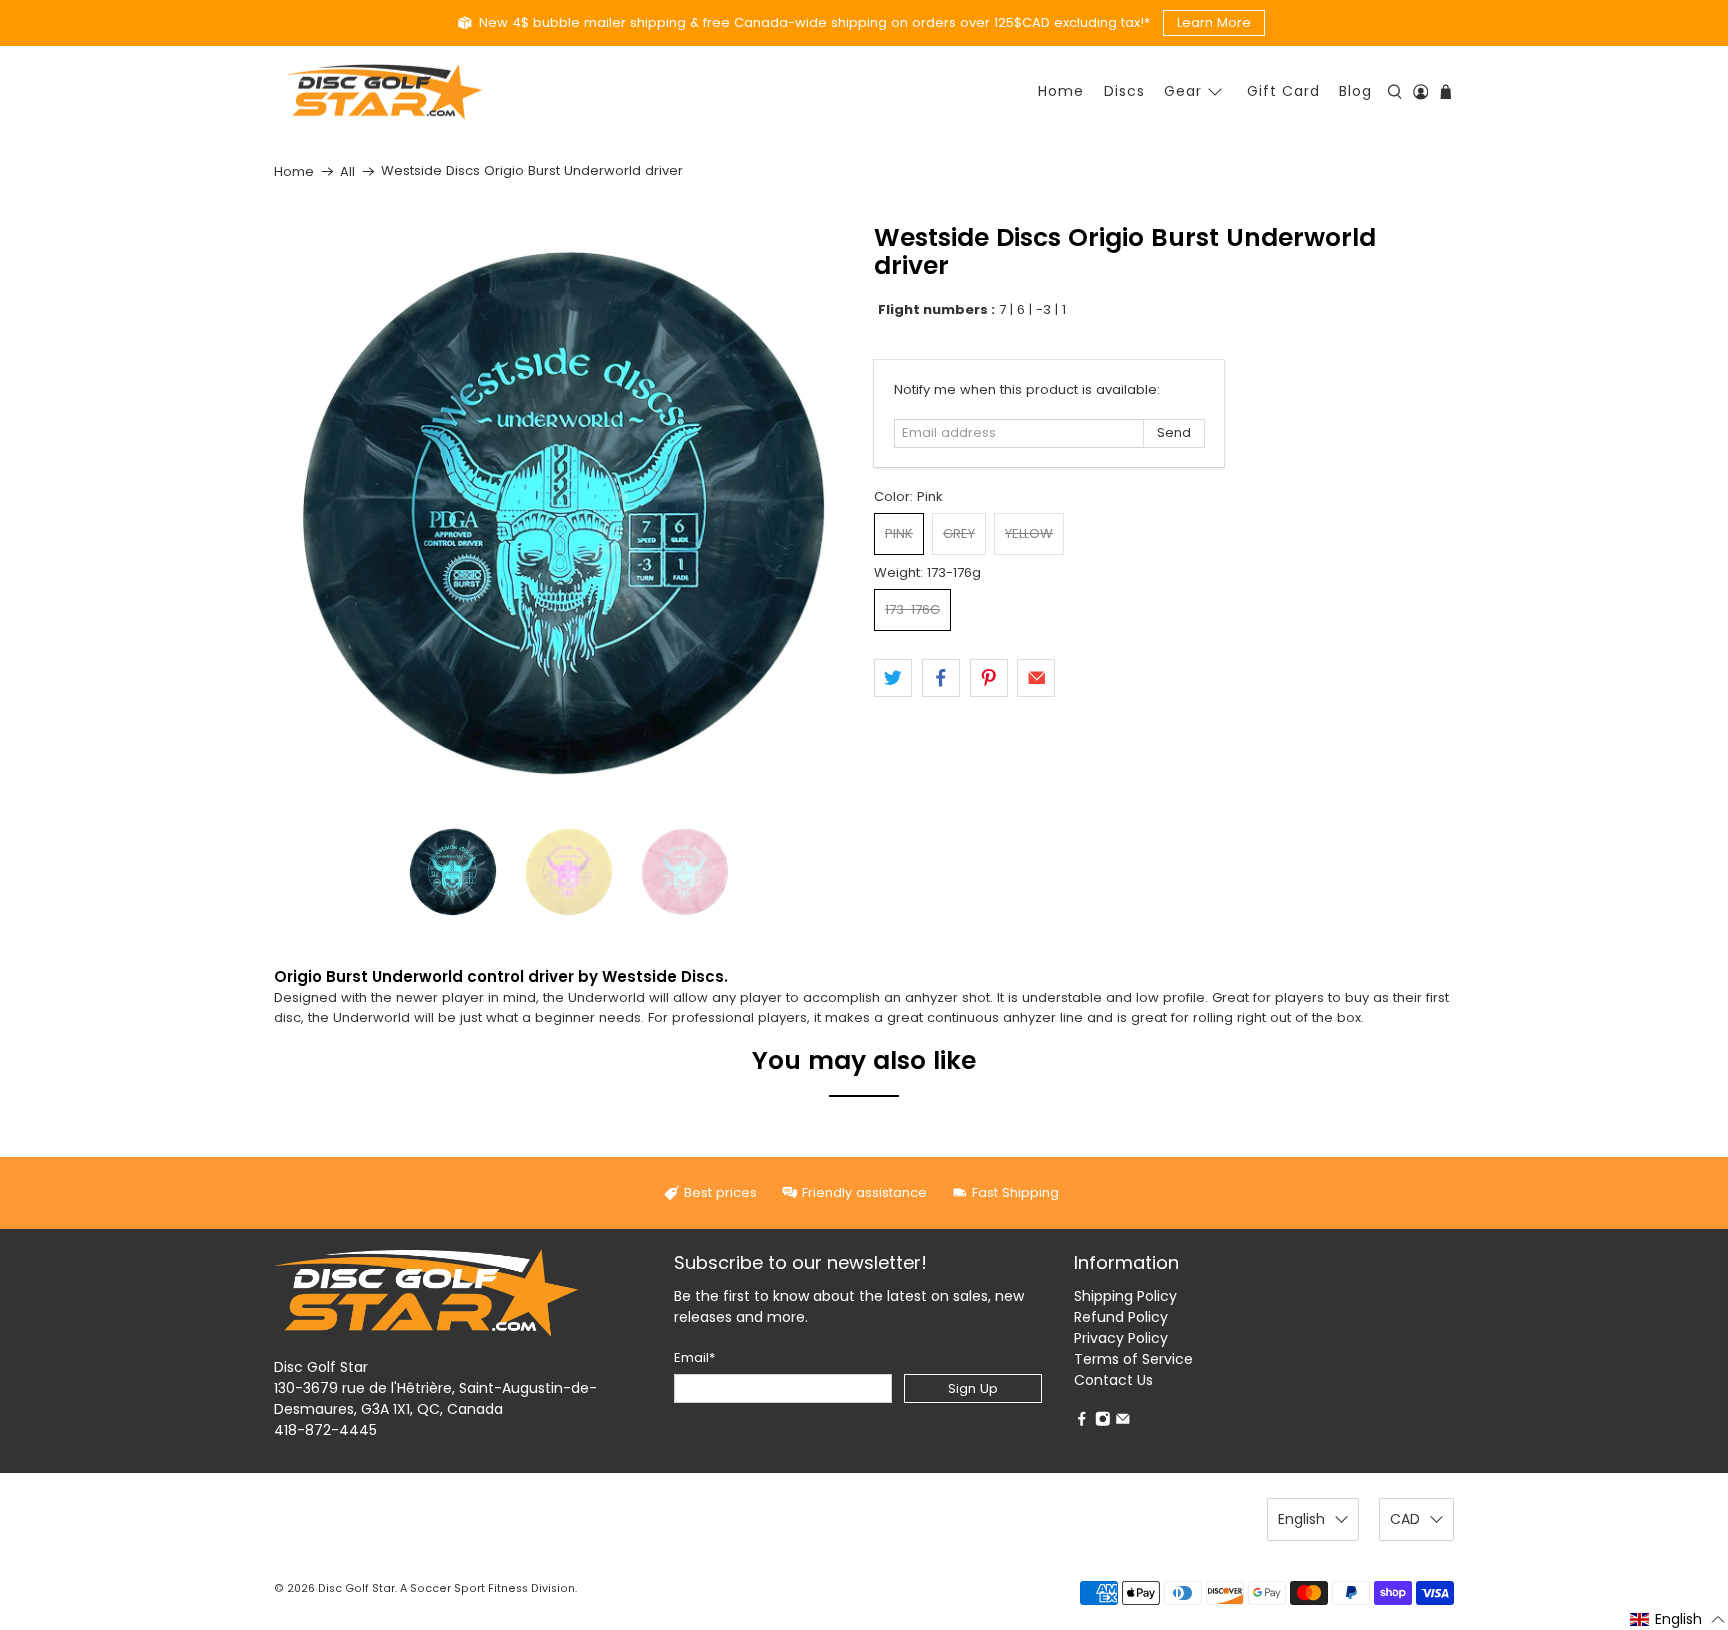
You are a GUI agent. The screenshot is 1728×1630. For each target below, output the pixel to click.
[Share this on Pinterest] (989, 678)
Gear (1183, 91)
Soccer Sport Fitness (469, 1588)
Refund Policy (1121, 1317)
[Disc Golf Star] (384, 92)
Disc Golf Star (356, 1588)
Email (694, 1357)
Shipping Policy (1125, 1296)
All (347, 171)
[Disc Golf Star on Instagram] (1103, 1422)
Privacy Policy (1121, 1338)
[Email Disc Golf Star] (1123, 1422)
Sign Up (973, 1388)
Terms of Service (1133, 1359)
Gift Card (1283, 91)
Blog (1355, 91)
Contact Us (1113, 1380)
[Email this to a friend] (1036, 678)
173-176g (912, 609)
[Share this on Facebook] (941, 678)
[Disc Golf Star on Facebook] (1082, 1422)
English (1301, 1519)
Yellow (1029, 533)
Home (1061, 91)
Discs (1124, 91)
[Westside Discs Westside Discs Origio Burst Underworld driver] (564, 514)
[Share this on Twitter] (893, 678)
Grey (959, 533)
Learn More (1214, 22)
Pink (899, 533)
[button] (1678, 1619)
